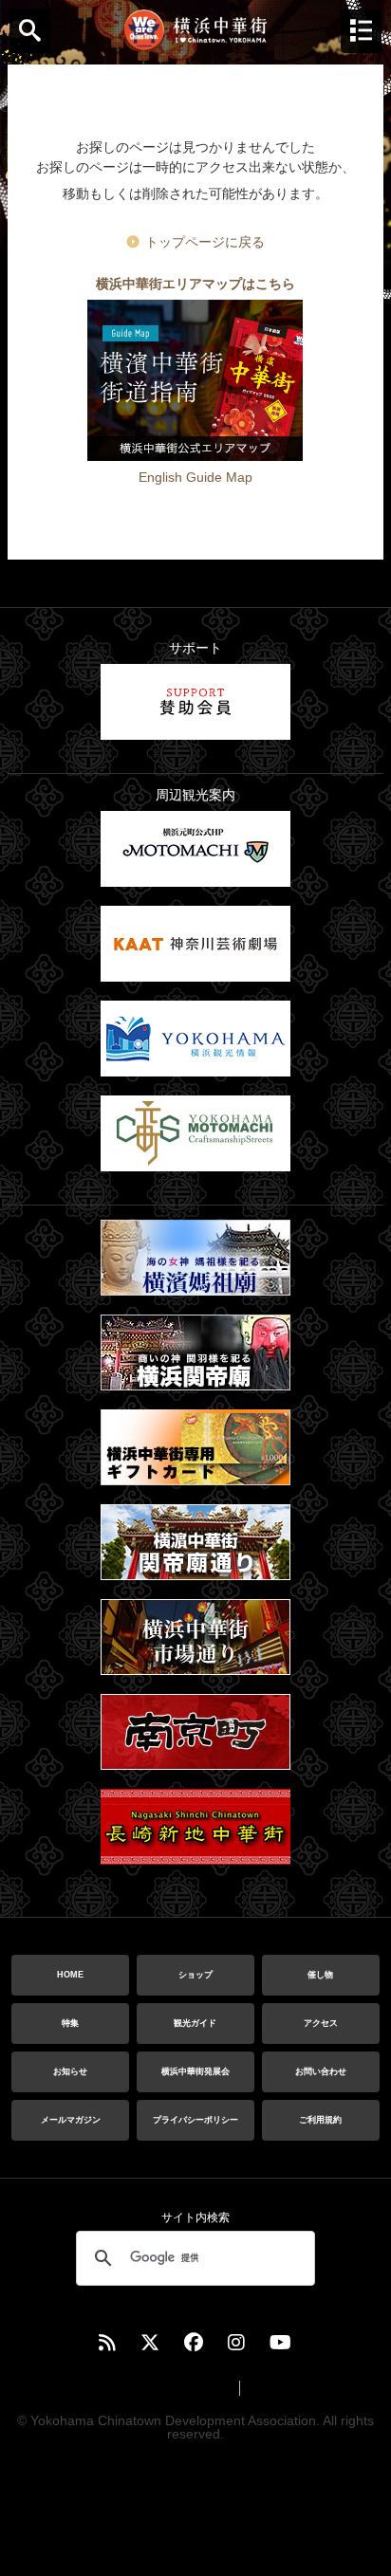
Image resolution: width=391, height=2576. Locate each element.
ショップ (195, 1975)
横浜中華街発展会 (195, 2071)
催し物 (320, 1975)
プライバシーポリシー (195, 2120)
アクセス (321, 2023)
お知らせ (70, 2071)
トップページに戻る (205, 242)
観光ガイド (195, 2023)
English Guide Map (195, 477)
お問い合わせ (321, 2071)
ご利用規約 (320, 2120)
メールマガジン (71, 2120)
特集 (70, 2023)
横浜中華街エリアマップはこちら (195, 284)
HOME (70, 1975)
